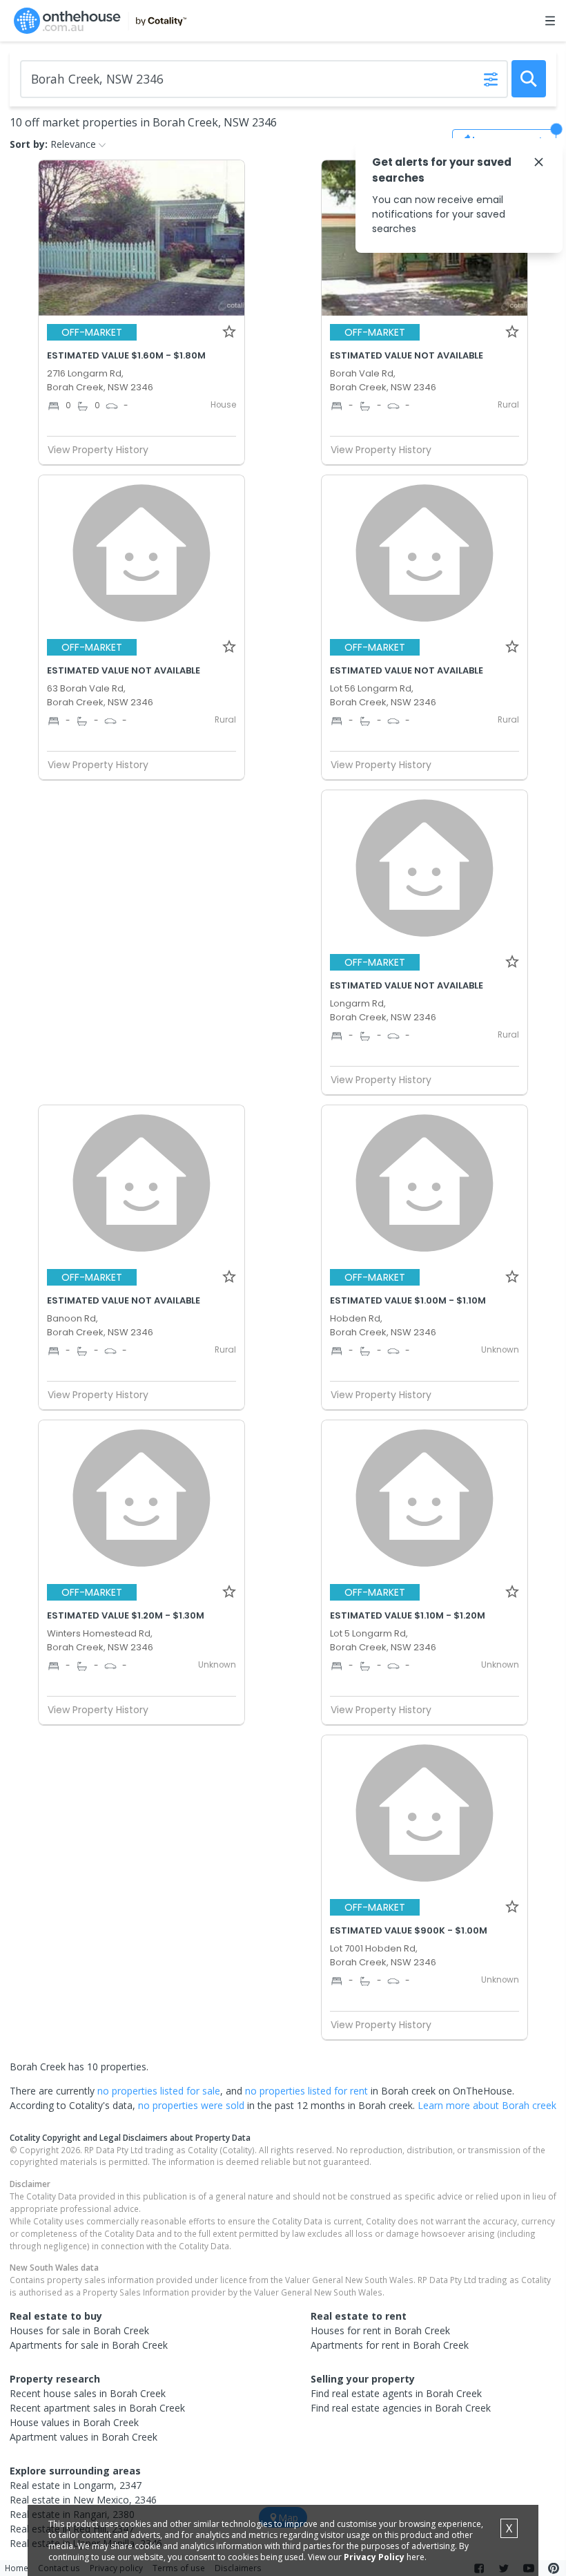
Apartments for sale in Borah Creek (89, 2345)
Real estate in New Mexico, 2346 (83, 2500)
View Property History (98, 450)
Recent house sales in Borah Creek (88, 2393)
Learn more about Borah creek (487, 2105)
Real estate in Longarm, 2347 (76, 2485)
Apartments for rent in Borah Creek (390, 2345)
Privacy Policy (374, 2557)
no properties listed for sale (159, 2091)
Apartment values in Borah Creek (84, 2437)
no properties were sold (191, 2105)
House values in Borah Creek (74, 2422)
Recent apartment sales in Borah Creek (97, 2408)
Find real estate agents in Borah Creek (396, 2393)
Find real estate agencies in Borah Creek (401, 2408)
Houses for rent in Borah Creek (380, 2330)
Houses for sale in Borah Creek (79, 2330)
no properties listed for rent (306, 2091)
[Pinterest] (554, 2568)
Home (17, 2568)
